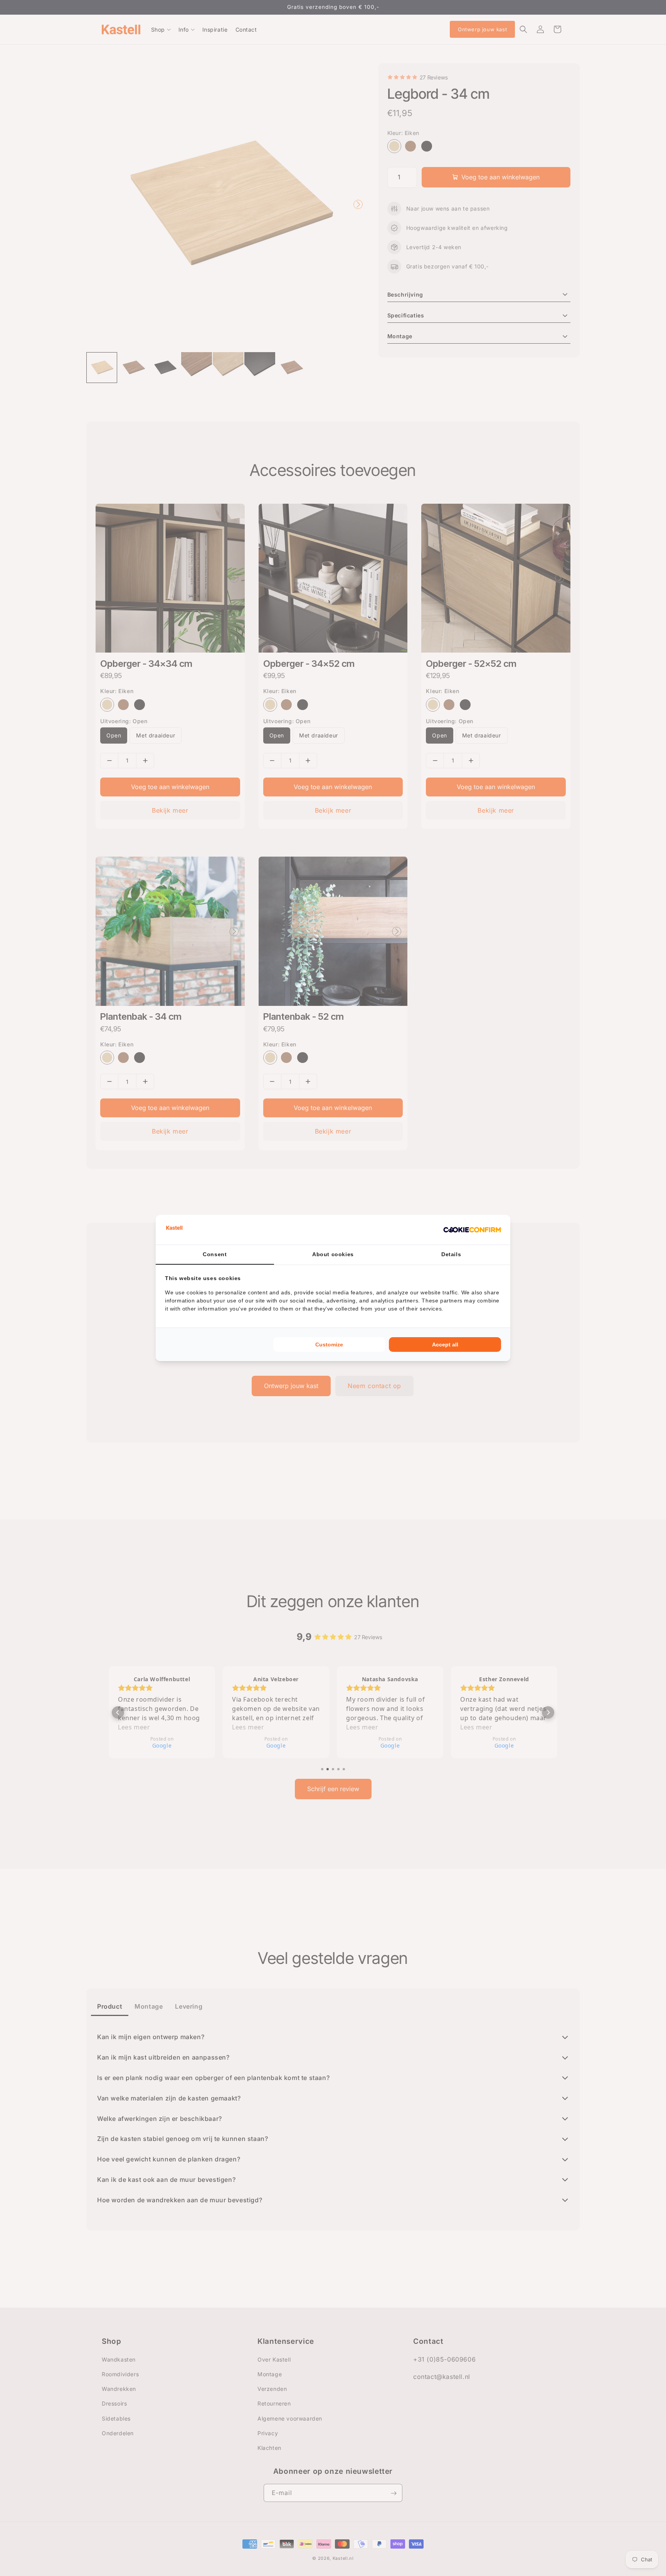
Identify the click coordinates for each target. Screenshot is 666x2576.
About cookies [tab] (333, 1254)
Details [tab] (451, 1254)
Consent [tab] (215, 1254)
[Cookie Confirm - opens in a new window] (472, 1230)
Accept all (445, 1345)
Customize (329, 1345)
